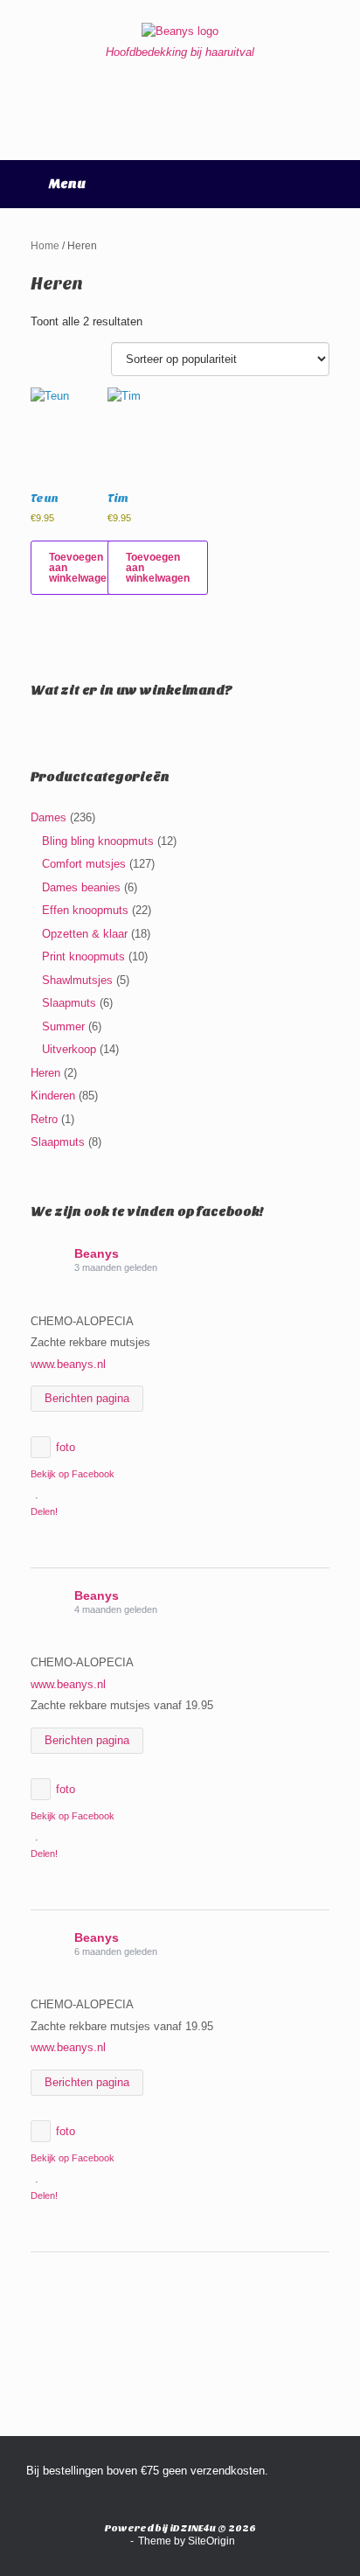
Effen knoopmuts (85, 910)
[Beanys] (180, 31)
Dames (48, 817)
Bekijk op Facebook (73, 1474)
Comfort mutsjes (84, 864)
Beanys (97, 1253)
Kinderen (53, 1096)
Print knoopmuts (83, 956)
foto (66, 1447)
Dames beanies (81, 887)
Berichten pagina (87, 1398)
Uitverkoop (69, 1049)
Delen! (44, 1511)
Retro (44, 1119)
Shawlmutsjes (77, 980)
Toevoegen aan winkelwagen (81, 568)
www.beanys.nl (68, 1364)
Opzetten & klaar (85, 934)
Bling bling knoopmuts (98, 841)
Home (45, 246)
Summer (63, 1026)
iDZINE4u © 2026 (213, 2528)
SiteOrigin (211, 2541)
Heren (45, 1073)
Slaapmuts (69, 1003)
